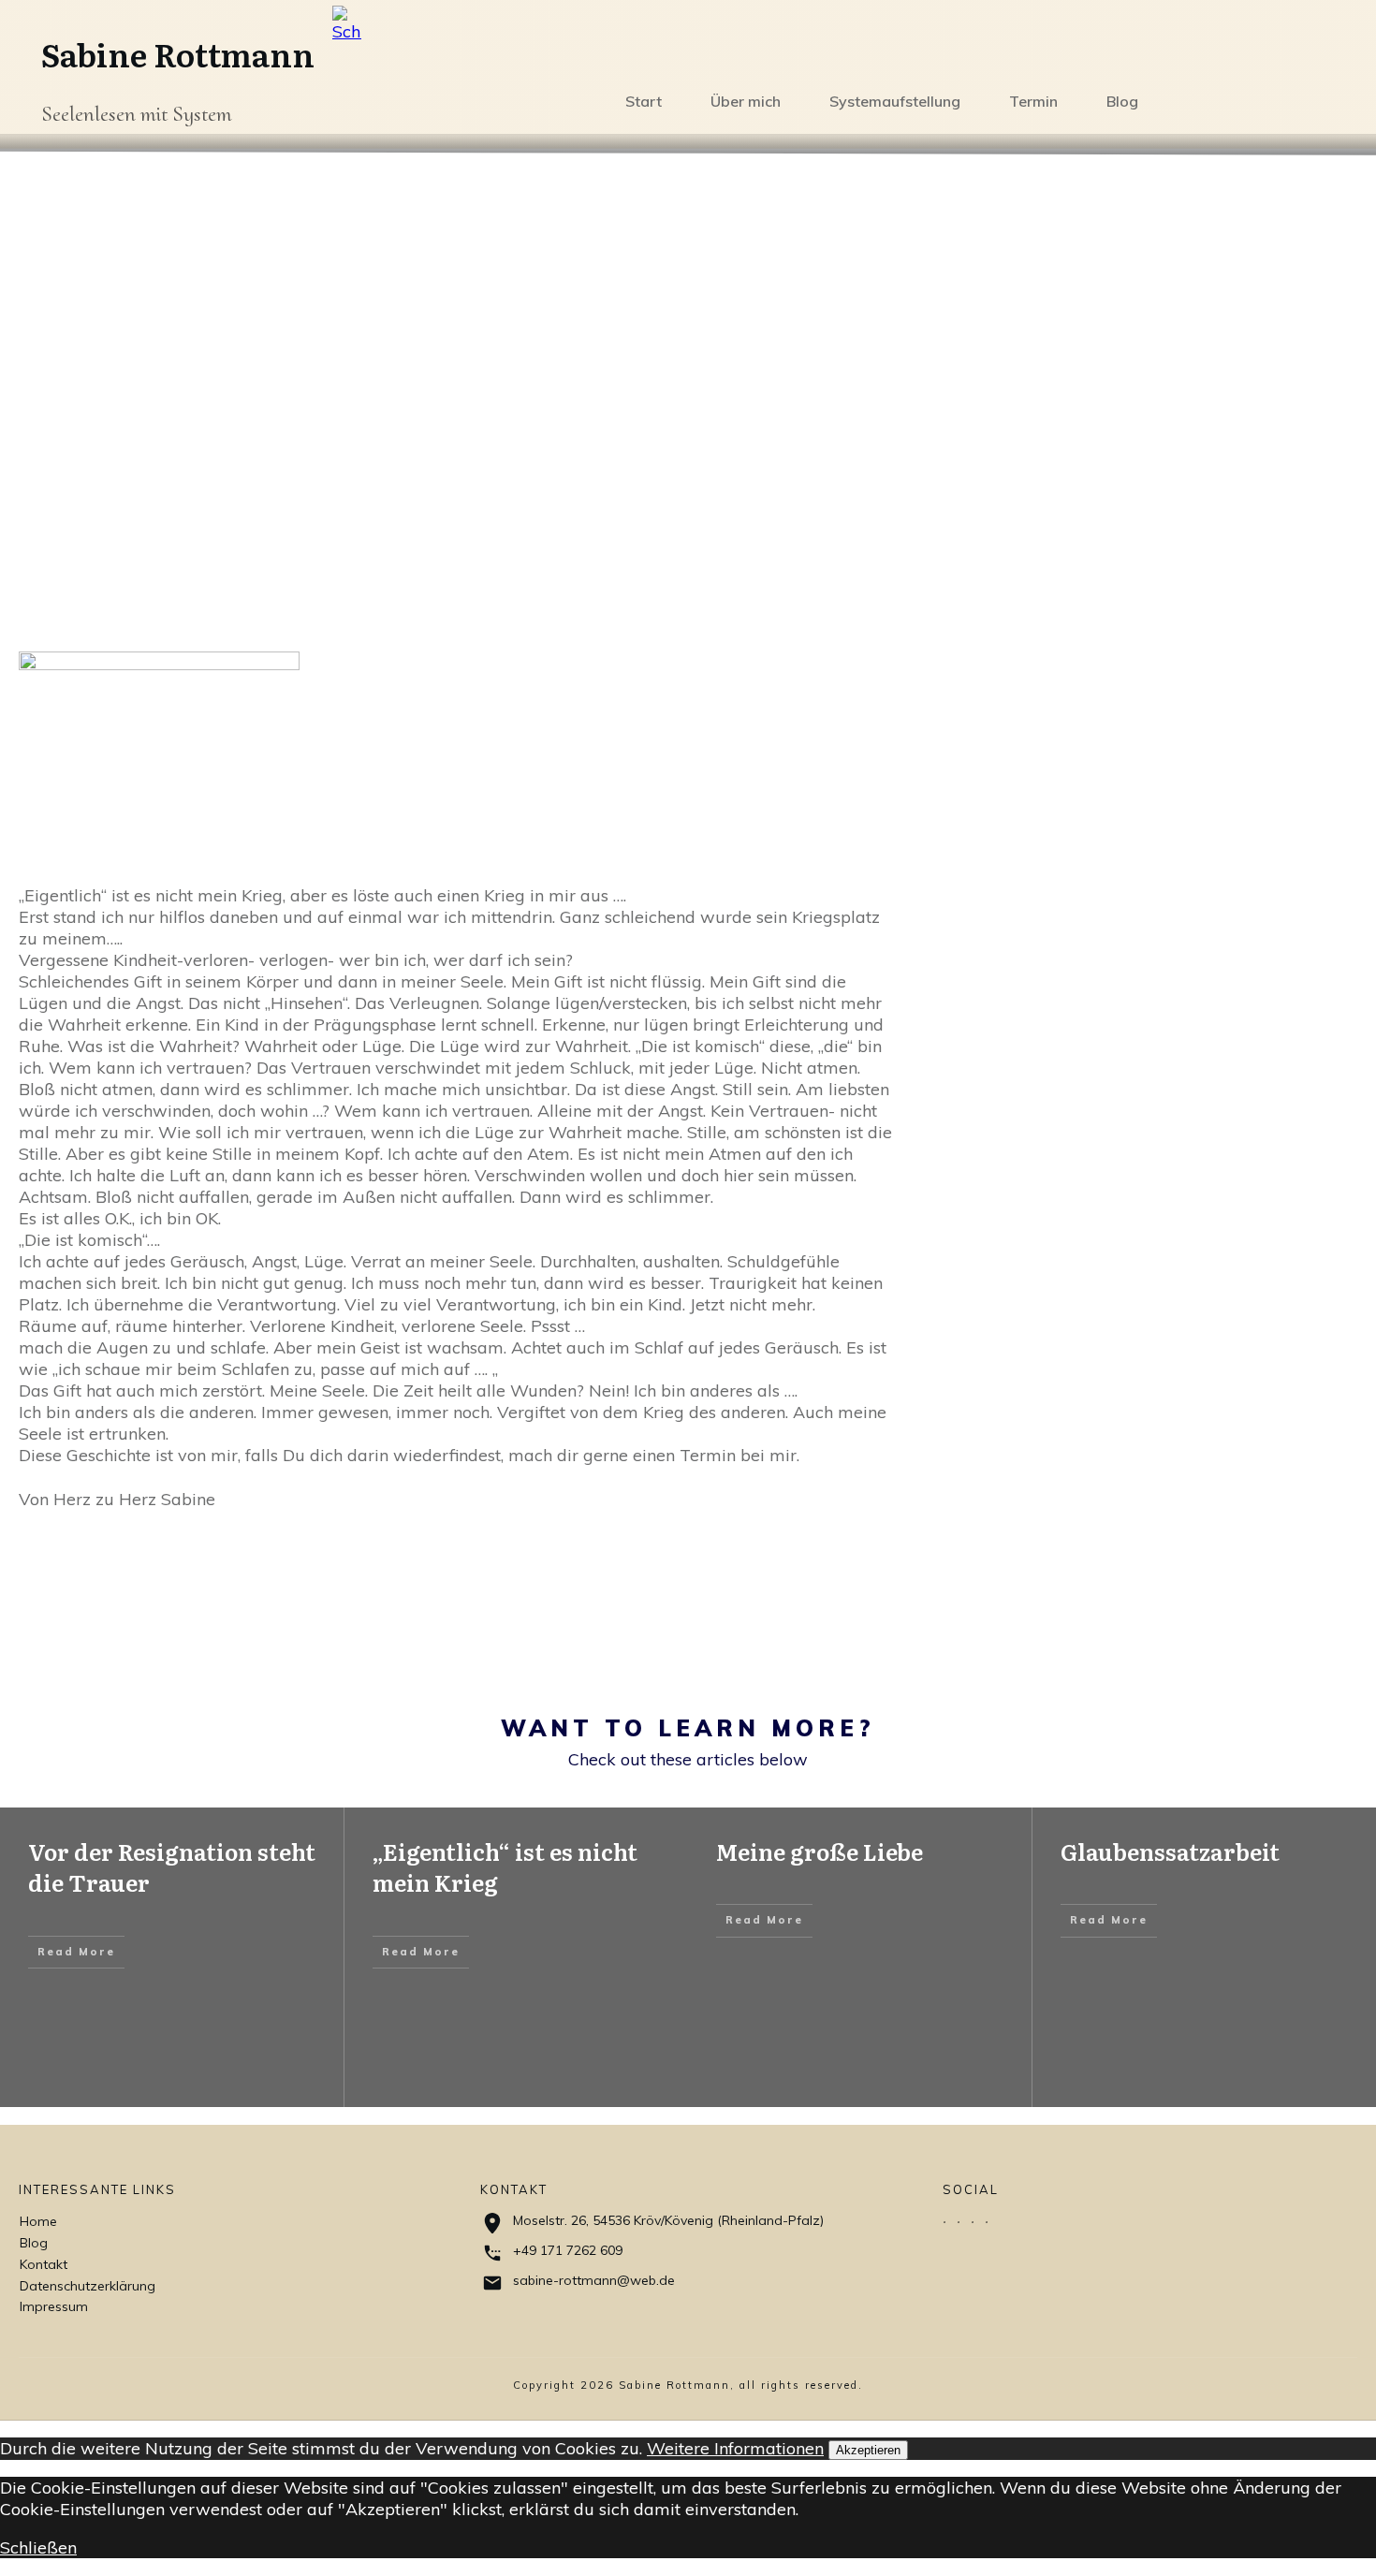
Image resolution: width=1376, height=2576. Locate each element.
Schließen (38, 2547)
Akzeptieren (868, 2450)
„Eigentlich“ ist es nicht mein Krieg (505, 1867)
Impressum (54, 2306)
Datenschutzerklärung (88, 2286)
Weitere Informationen (735, 2448)
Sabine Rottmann (178, 53)
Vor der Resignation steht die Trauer (172, 1867)
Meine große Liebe (820, 1851)
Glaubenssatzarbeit (1170, 1851)
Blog (34, 2243)
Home (38, 2221)
